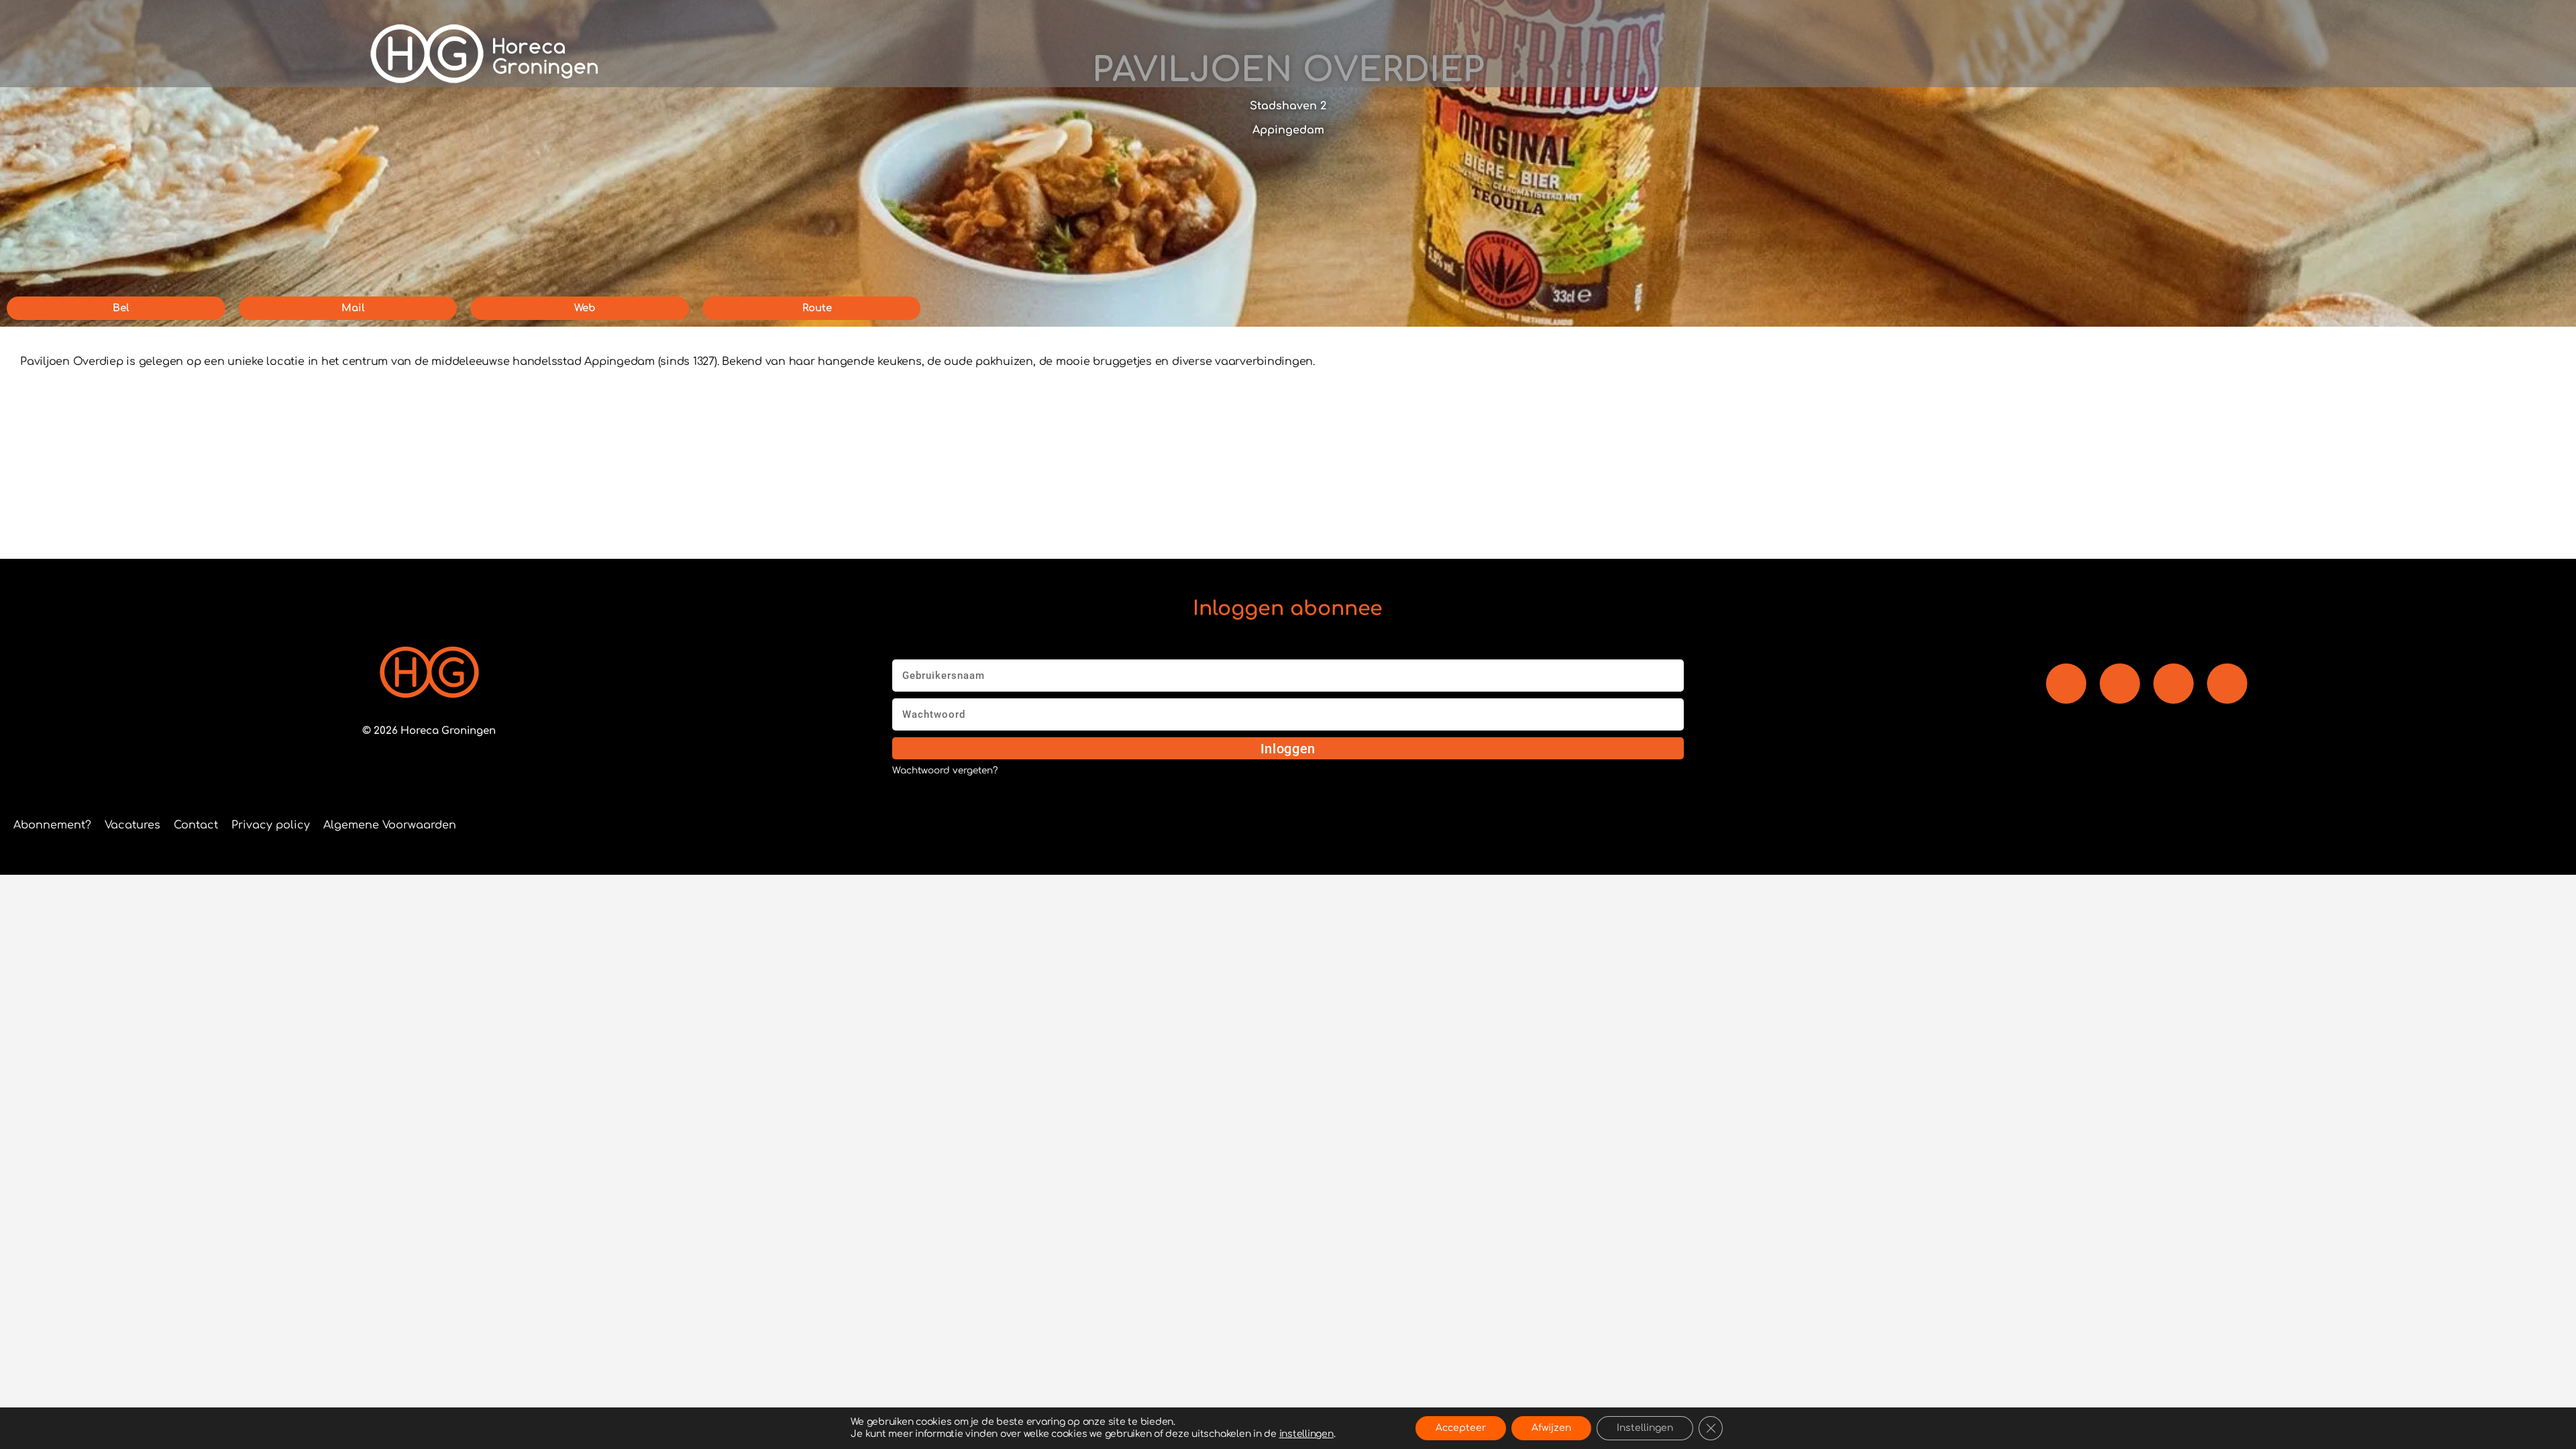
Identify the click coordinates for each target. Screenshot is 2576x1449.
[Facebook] (2066, 684)
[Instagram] (2173, 684)
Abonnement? (52, 825)
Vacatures (132, 825)
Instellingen (1645, 1428)
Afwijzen (1551, 1428)
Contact (196, 825)
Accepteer (1461, 1428)
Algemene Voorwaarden (390, 825)
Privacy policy (271, 825)
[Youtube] (2120, 684)
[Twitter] (2227, 684)
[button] (1855, 54)
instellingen (1306, 1434)
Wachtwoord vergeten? (945, 771)
